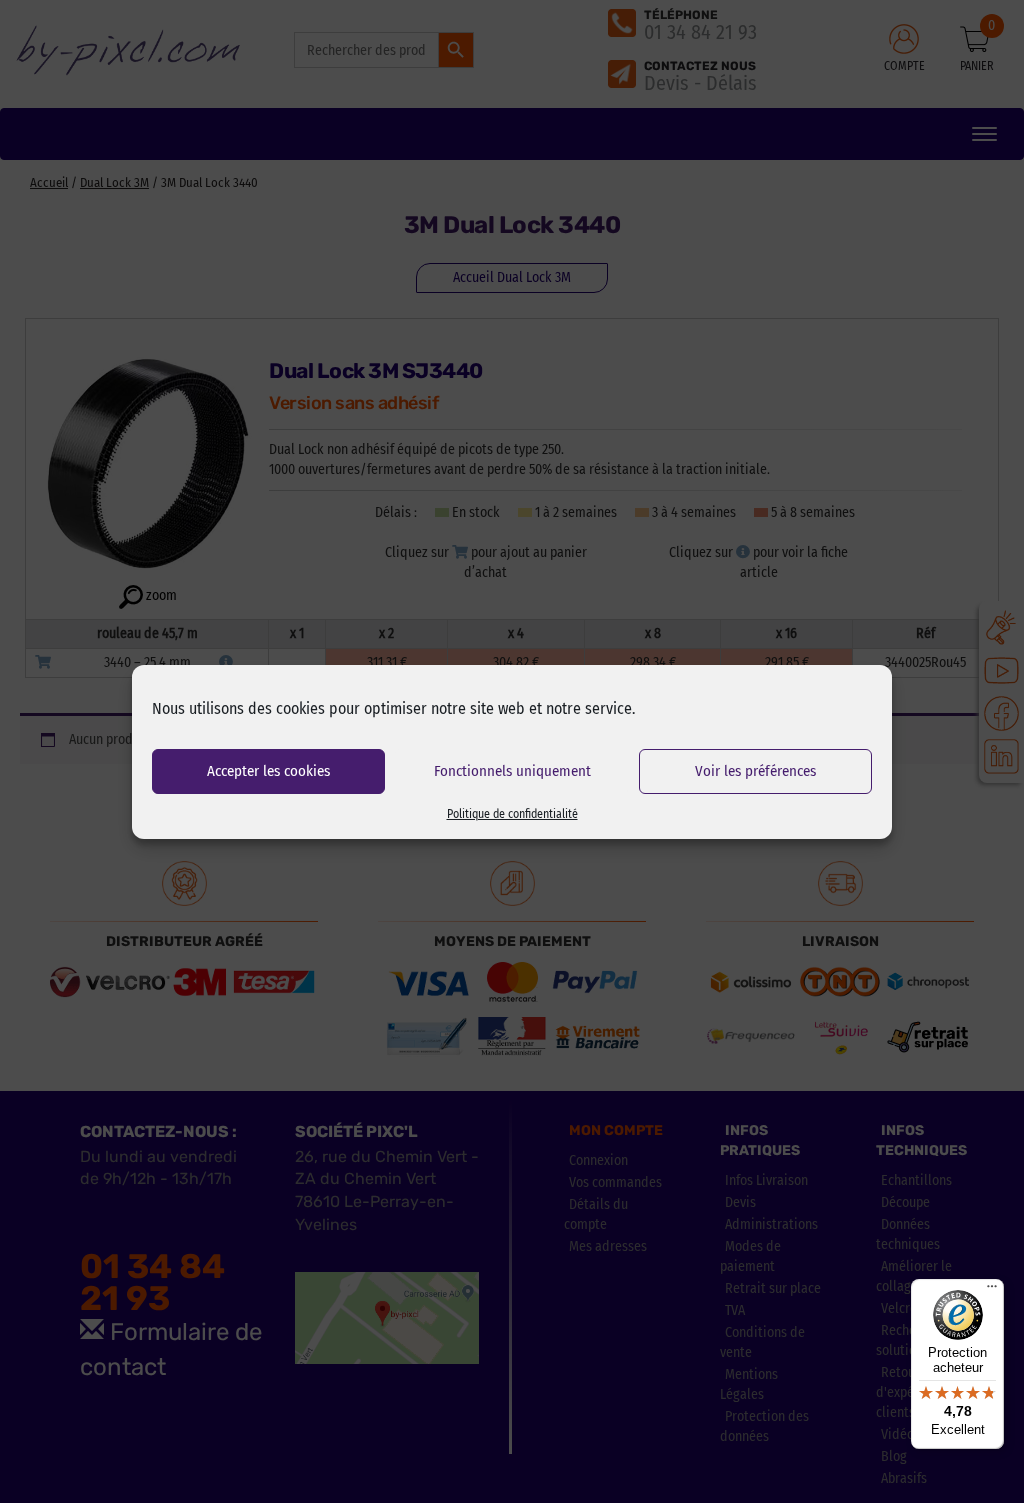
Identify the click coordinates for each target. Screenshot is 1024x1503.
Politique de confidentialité (512, 814)
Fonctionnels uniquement (512, 771)
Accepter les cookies (268, 771)
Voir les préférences (755, 771)
